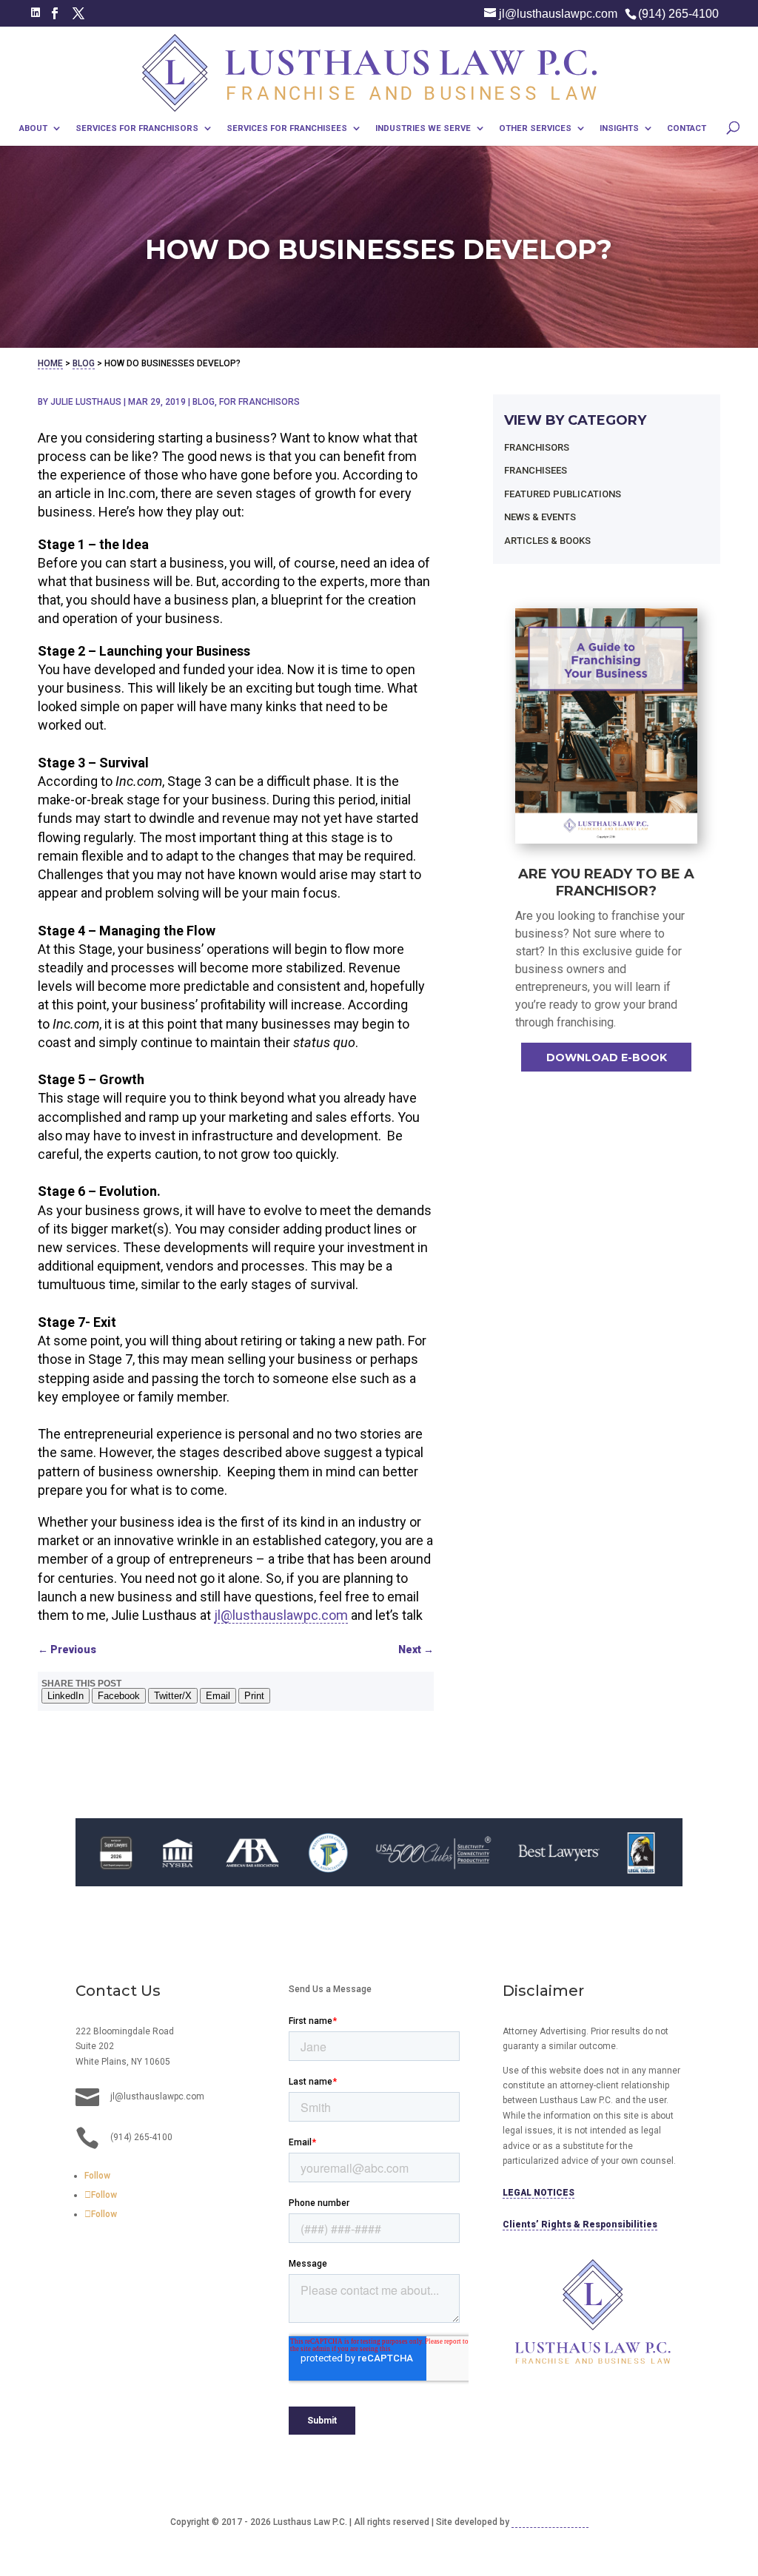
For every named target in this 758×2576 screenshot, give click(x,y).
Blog (84, 363)
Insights (619, 129)
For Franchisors (259, 402)
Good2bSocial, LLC (550, 2522)
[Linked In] (36, 13)
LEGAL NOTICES (539, 2193)
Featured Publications (563, 494)
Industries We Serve (423, 129)
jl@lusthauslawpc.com (281, 1615)
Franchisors (537, 447)
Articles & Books (547, 541)
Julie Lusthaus (86, 402)
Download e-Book (607, 1057)
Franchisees (536, 470)
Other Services (535, 129)
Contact (687, 129)
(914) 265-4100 (678, 14)
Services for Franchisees (287, 129)
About (33, 129)
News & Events (540, 517)
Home (50, 363)
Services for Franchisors (137, 129)
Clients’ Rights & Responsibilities (580, 2224)
